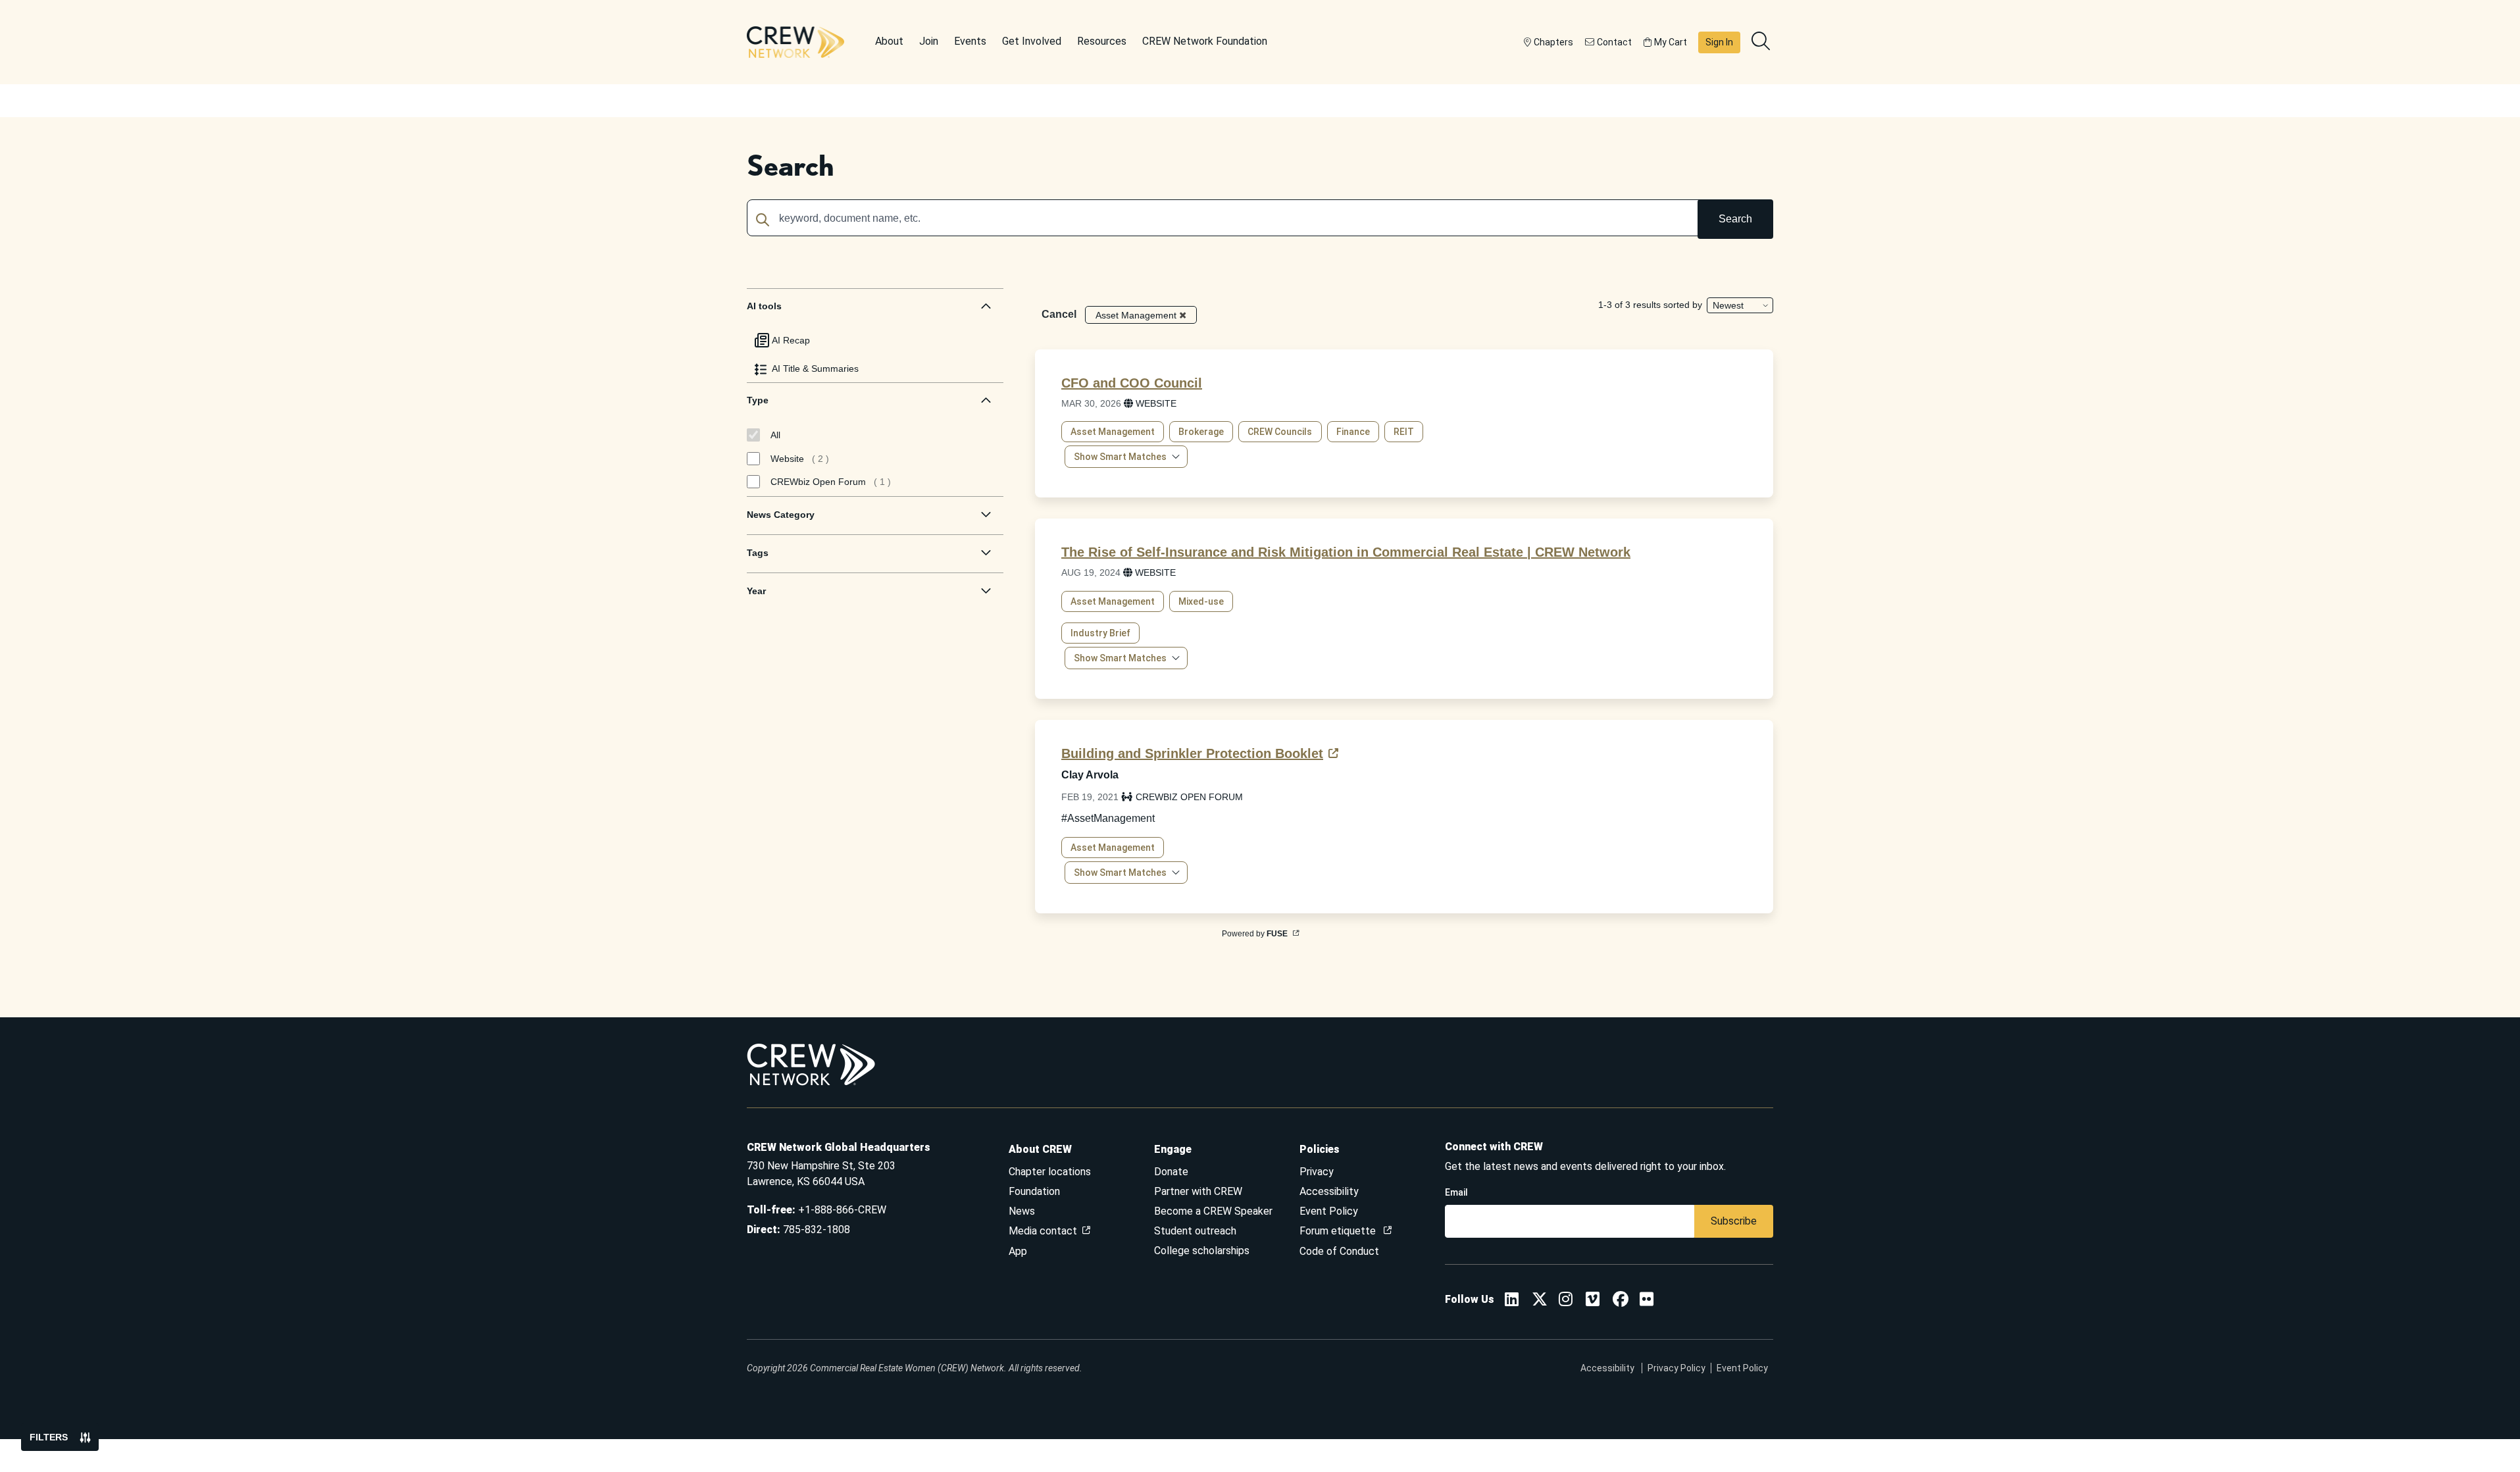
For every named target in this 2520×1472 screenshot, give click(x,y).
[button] (1126, 457)
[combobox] (1260, 219)
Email (1456, 1192)
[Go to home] (795, 42)
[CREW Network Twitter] (1540, 1301)
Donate (1171, 1172)
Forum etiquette (1339, 1231)
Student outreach (1195, 1231)
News (1022, 1211)
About (889, 41)
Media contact (1043, 1231)
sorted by (1683, 305)
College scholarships (1202, 1251)
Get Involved (1032, 41)
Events (970, 41)
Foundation (1034, 1191)
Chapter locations (1050, 1172)
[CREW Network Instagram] (1566, 1301)
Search (1735, 219)
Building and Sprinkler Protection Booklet (1192, 753)
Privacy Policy (1676, 1368)
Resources (1102, 41)
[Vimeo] (1593, 1301)
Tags (758, 553)
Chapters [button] (1553, 42)
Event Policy (1329, 1211)
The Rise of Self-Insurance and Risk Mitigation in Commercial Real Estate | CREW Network (1346, 552)
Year (756, 591)
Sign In (1719, 42)
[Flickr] (1647, 1301)
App (1018, 1251)
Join (929, 41)
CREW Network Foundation (1205, 41)
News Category (781, 515)
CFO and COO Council (1132, 383)
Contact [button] (1614, 42)
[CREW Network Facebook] (1621, 1301)
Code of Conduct (1339, 1251)
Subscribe (1734, 1221)
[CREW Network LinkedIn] (1512, 1301)
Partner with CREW (1198, 1191)
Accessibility (1329, 1191)
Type (758, 400)
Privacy (1317, 1172)
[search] (1762, 42)
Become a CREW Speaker (1213, 1211)
